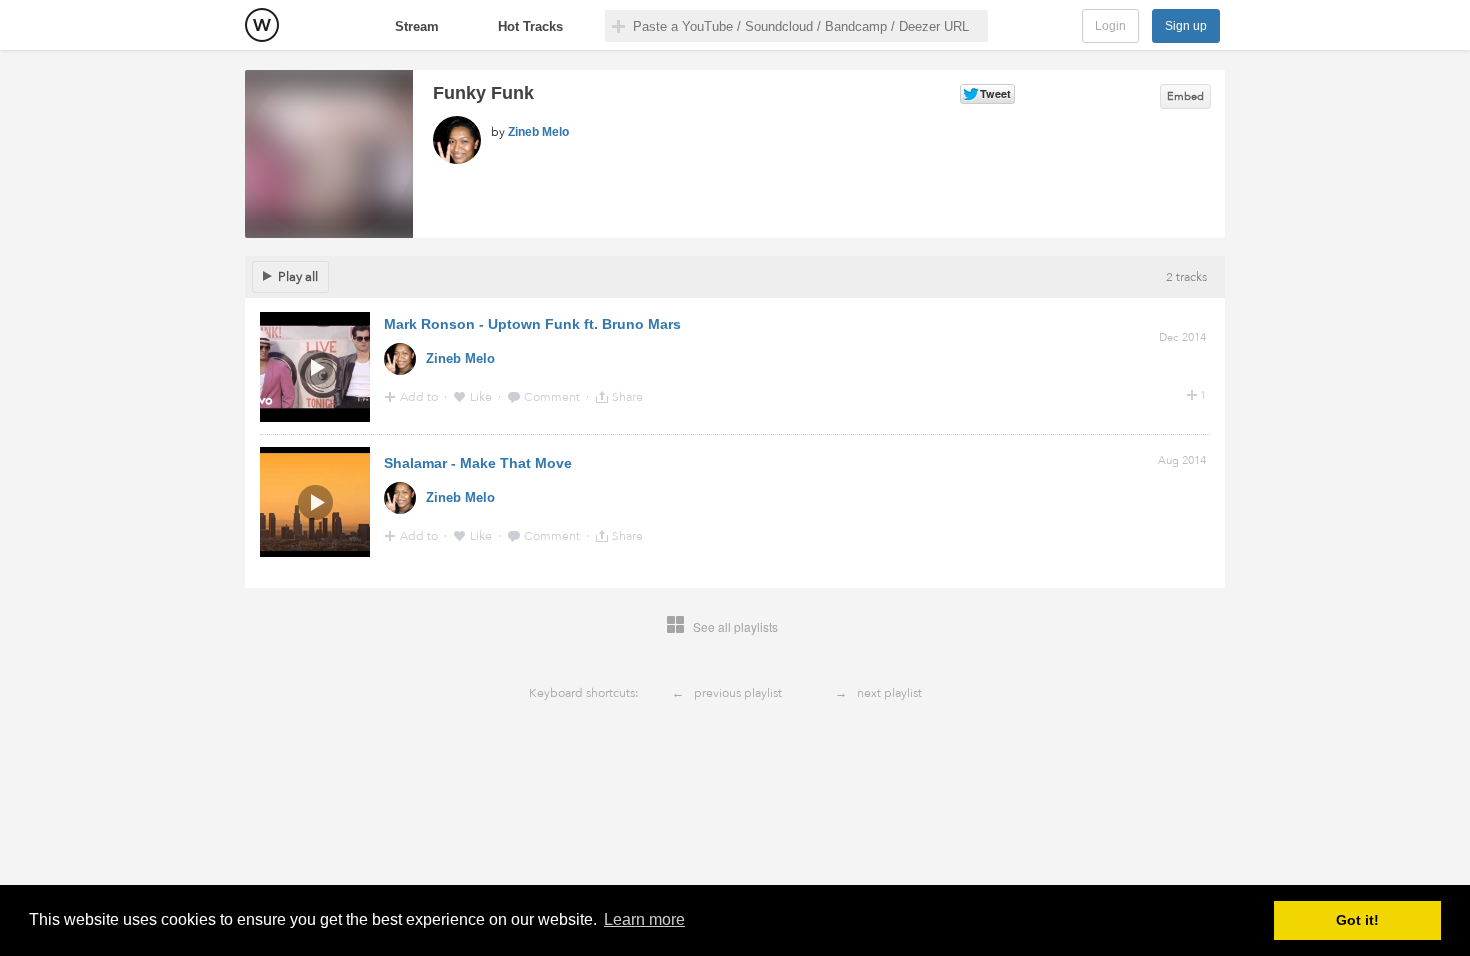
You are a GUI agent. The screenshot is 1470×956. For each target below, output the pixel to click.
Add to (420, 397)
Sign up (1186, 26)
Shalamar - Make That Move (478, 463)
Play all (298, 277)
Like (482, 397)
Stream (417, 26)
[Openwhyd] (262, 25)
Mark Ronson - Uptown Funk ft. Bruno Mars (532, 324)
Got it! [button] (1357, 920)
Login (1110, 26)
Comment (553, 397)
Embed (1185, 96)
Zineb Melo (538, 132)
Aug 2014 (1182, 460)
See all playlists (735, 626)
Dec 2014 (1182, 337)
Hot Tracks (530, 26)
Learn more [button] (644, 919)
